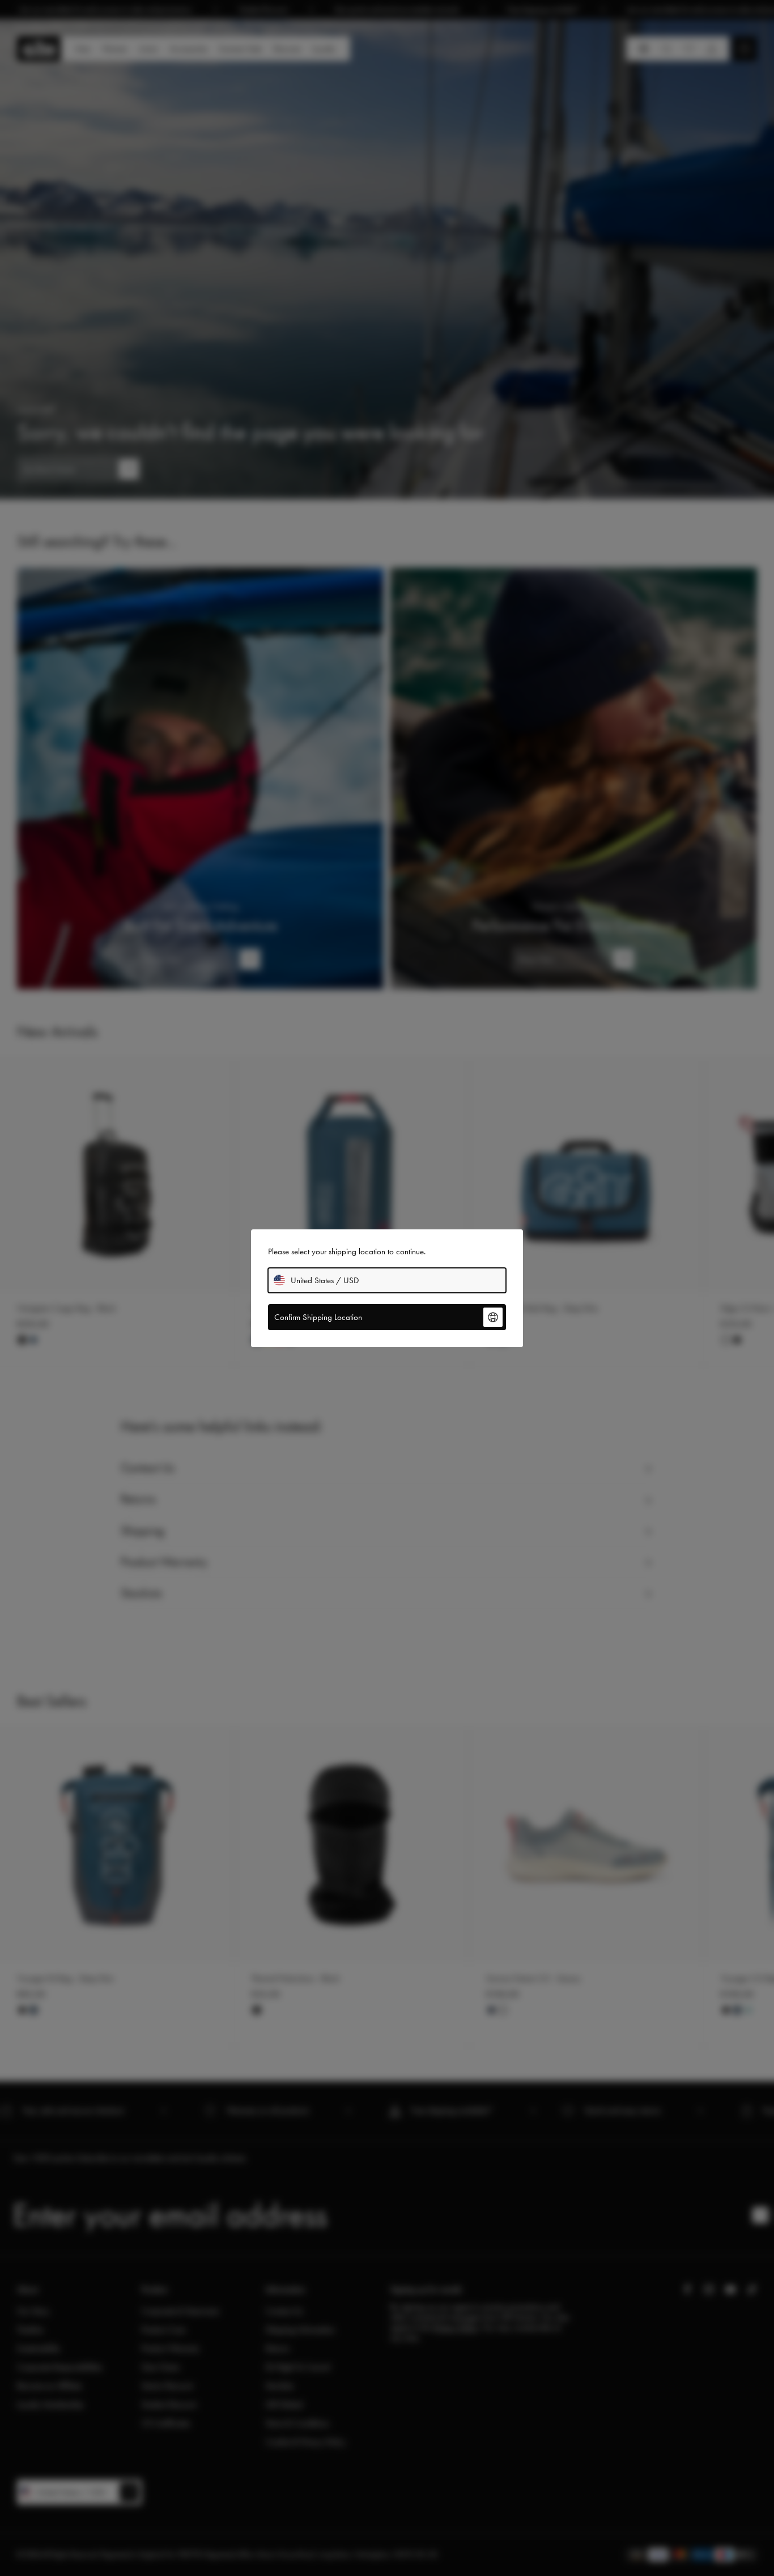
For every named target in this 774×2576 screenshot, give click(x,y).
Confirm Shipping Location (318, 1317)
